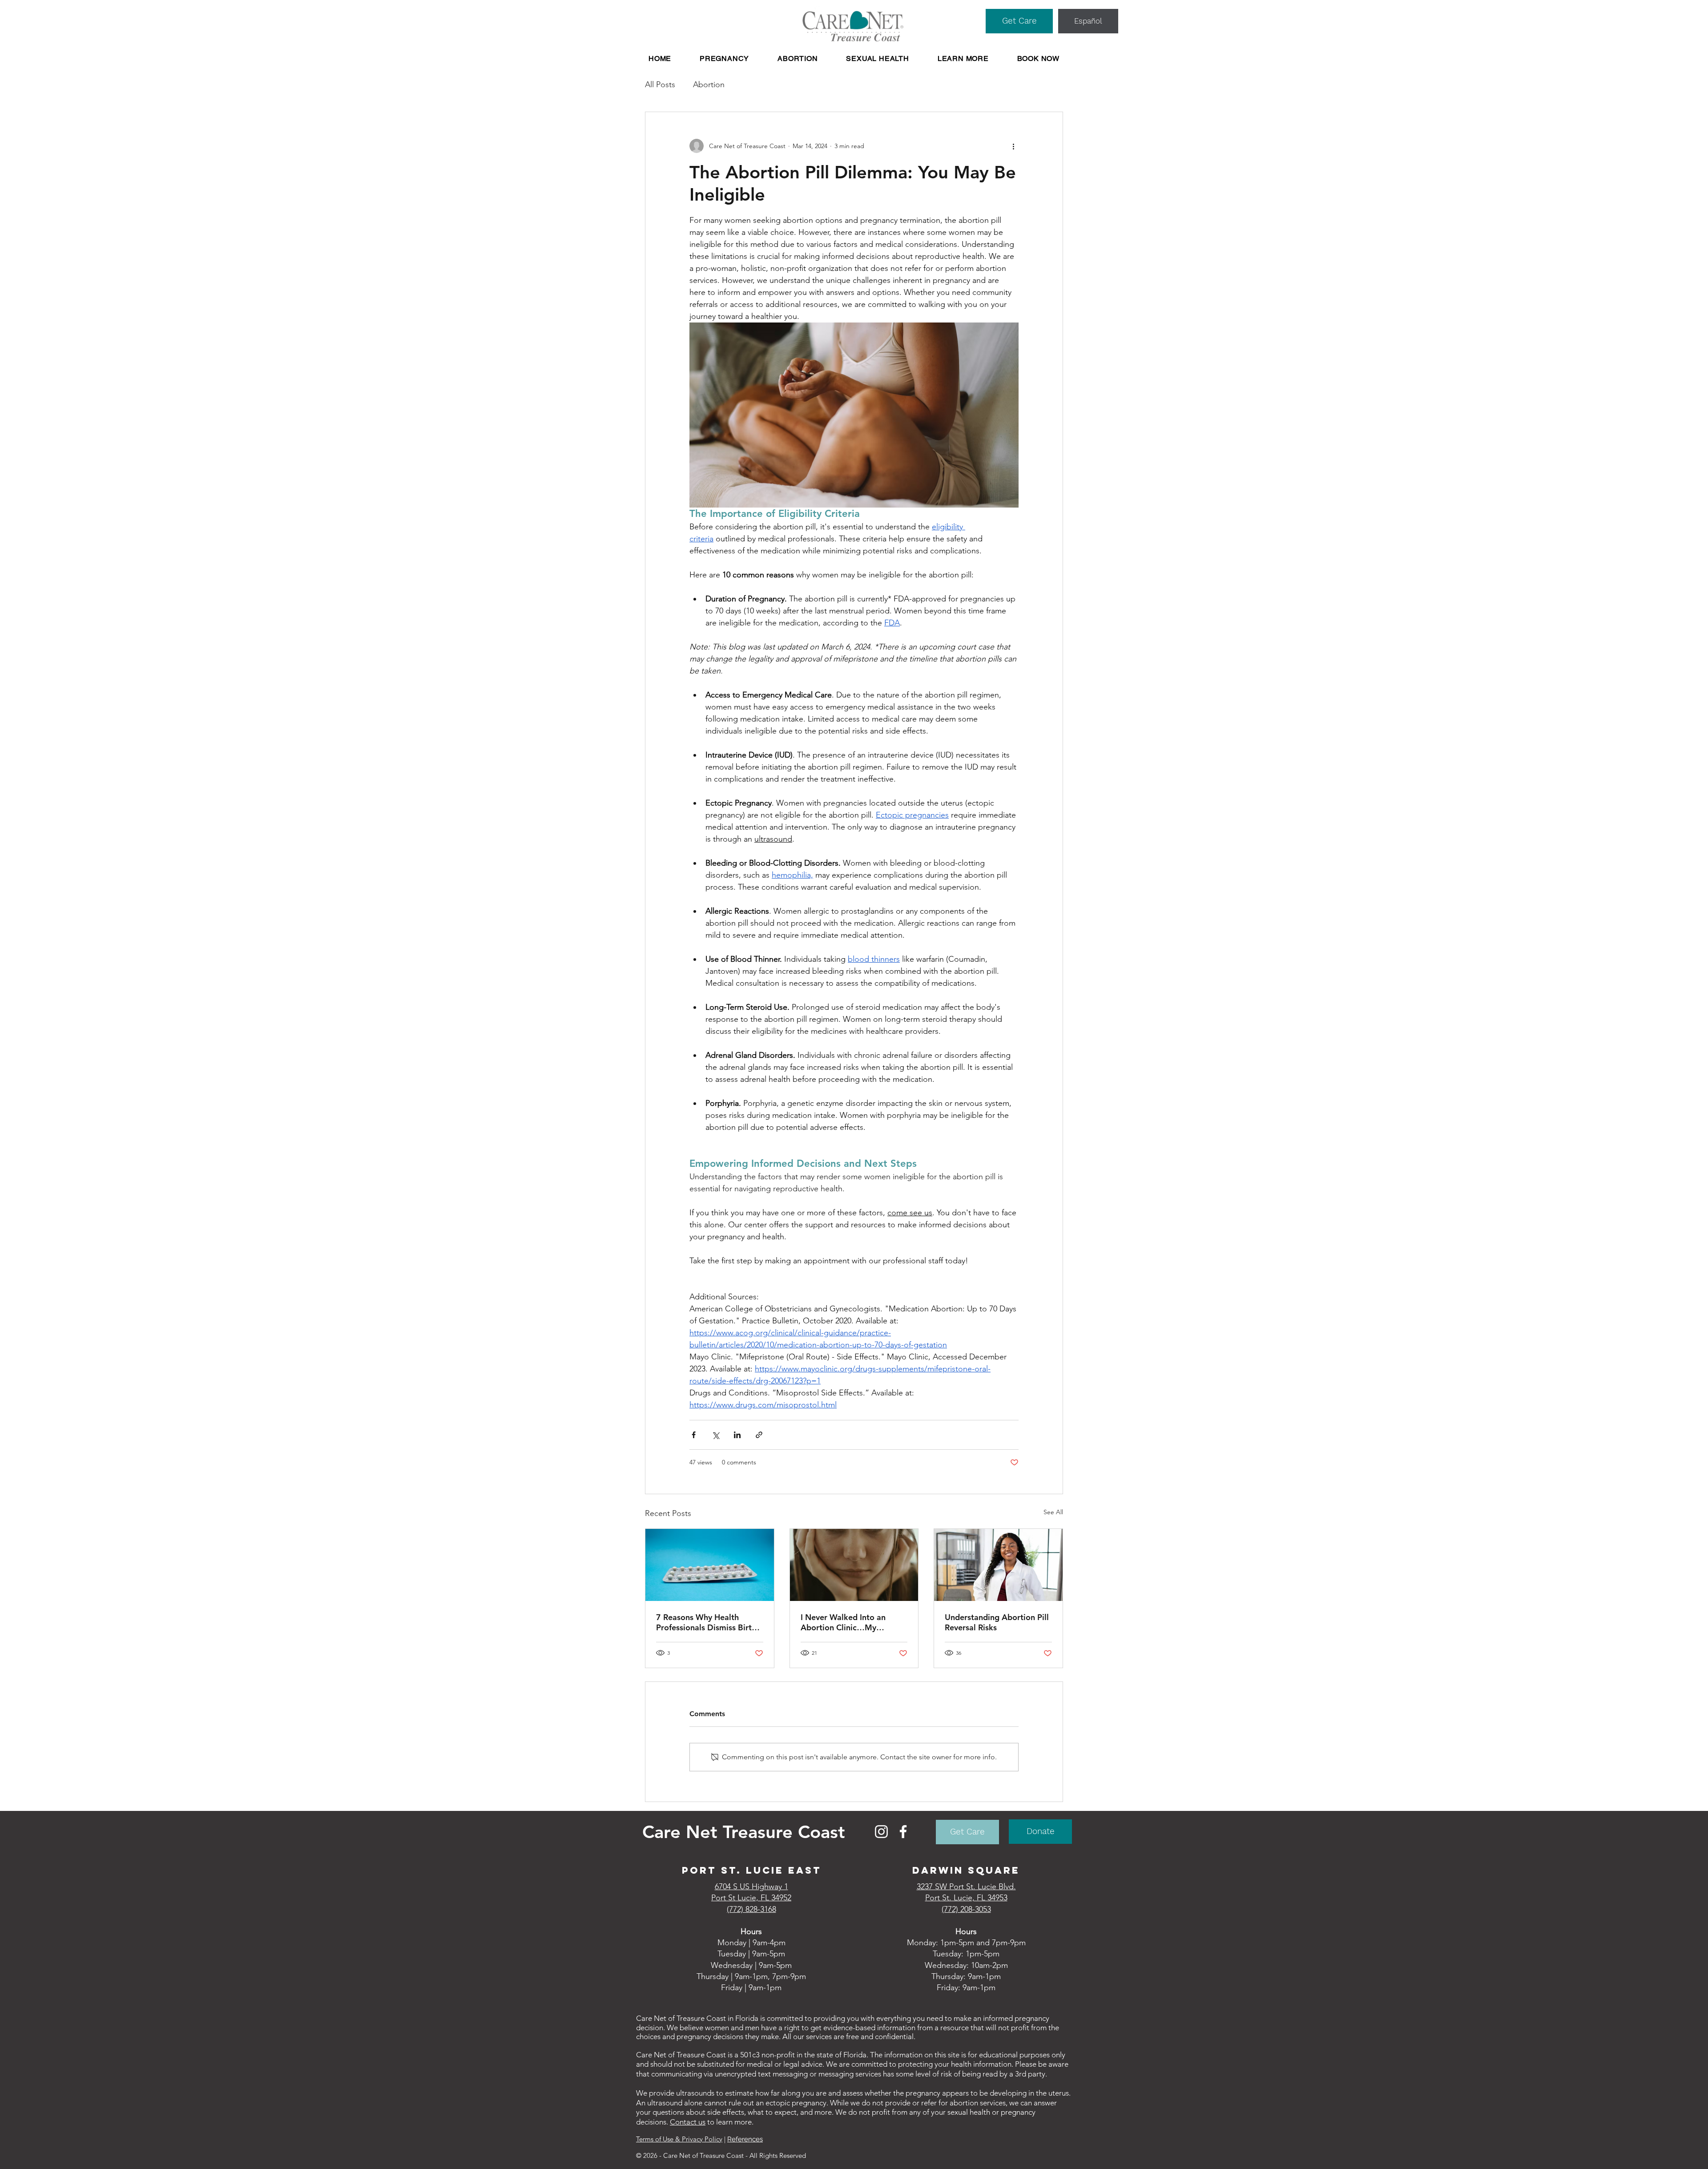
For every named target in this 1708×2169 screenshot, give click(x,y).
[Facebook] (903, 1832)
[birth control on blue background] (710, 1565)
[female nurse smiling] (998, 1565)
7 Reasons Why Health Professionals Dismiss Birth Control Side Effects (706, 1622)
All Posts (660, 85)
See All (1053, 1512)
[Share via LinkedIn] (737, 1435)
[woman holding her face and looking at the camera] (854, 1565)
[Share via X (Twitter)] (715, 1435)
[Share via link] (759, 1435)
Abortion (709, 85)
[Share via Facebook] (694, 1435)
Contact (684, 2122)
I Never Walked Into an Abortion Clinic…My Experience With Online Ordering (845, 1622)
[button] (724, 58)
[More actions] (1013, 146)
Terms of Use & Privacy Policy (679, 2139)
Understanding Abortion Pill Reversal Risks (997, 1622)
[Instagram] (881, 1832)
